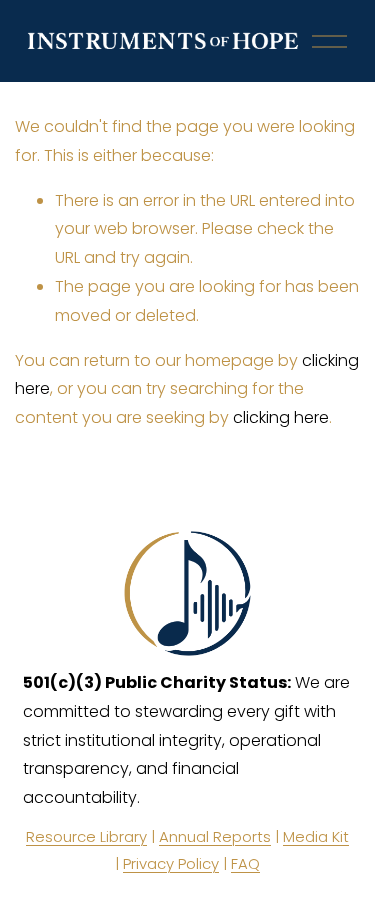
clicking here (281, 417)
